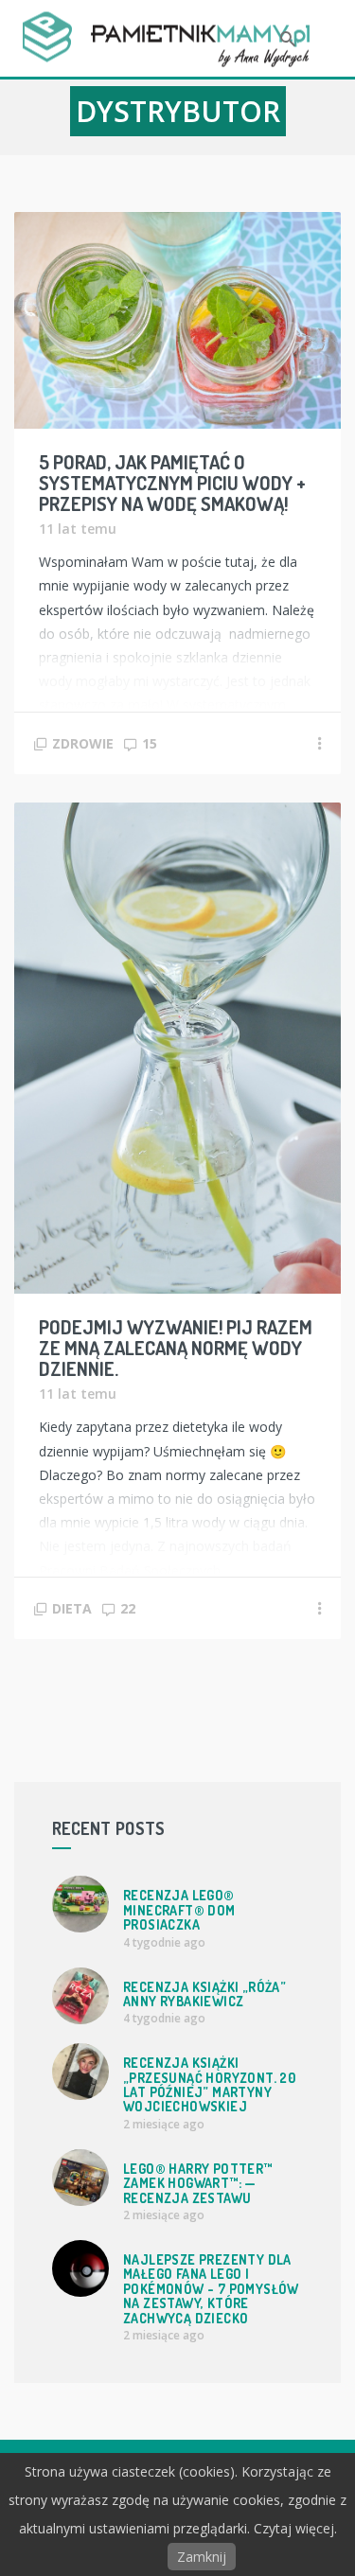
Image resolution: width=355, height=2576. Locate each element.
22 (128, 1608)
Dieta (72, 1608)
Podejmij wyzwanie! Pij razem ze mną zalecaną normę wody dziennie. (176, 1348)
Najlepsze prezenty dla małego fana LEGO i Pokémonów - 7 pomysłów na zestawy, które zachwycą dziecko (211, 2289)
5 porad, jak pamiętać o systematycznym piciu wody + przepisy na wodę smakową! (172, 483)
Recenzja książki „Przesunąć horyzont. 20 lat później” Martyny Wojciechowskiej (209, 2084)
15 (150, 743)
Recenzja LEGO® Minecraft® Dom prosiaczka (179, 1910)
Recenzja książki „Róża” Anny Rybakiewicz (204, 1994)
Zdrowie (83, 743)
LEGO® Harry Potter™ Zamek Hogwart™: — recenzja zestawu (198, 2183)
